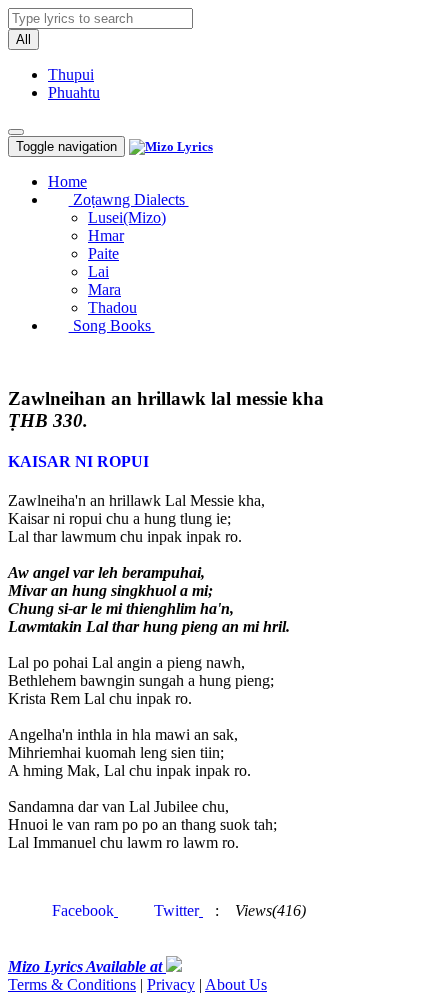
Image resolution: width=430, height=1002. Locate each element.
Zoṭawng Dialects (129, 199)
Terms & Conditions (72, 984)
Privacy (171, 984)
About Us (236, 984)
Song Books (112, 325)
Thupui (71, 74)
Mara (104, 289)
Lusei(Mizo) (127, 217)
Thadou (112, 307)
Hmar (106, 235)
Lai (98, 271)
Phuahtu (74, 92)
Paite (103, 253)
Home (67, 181)
